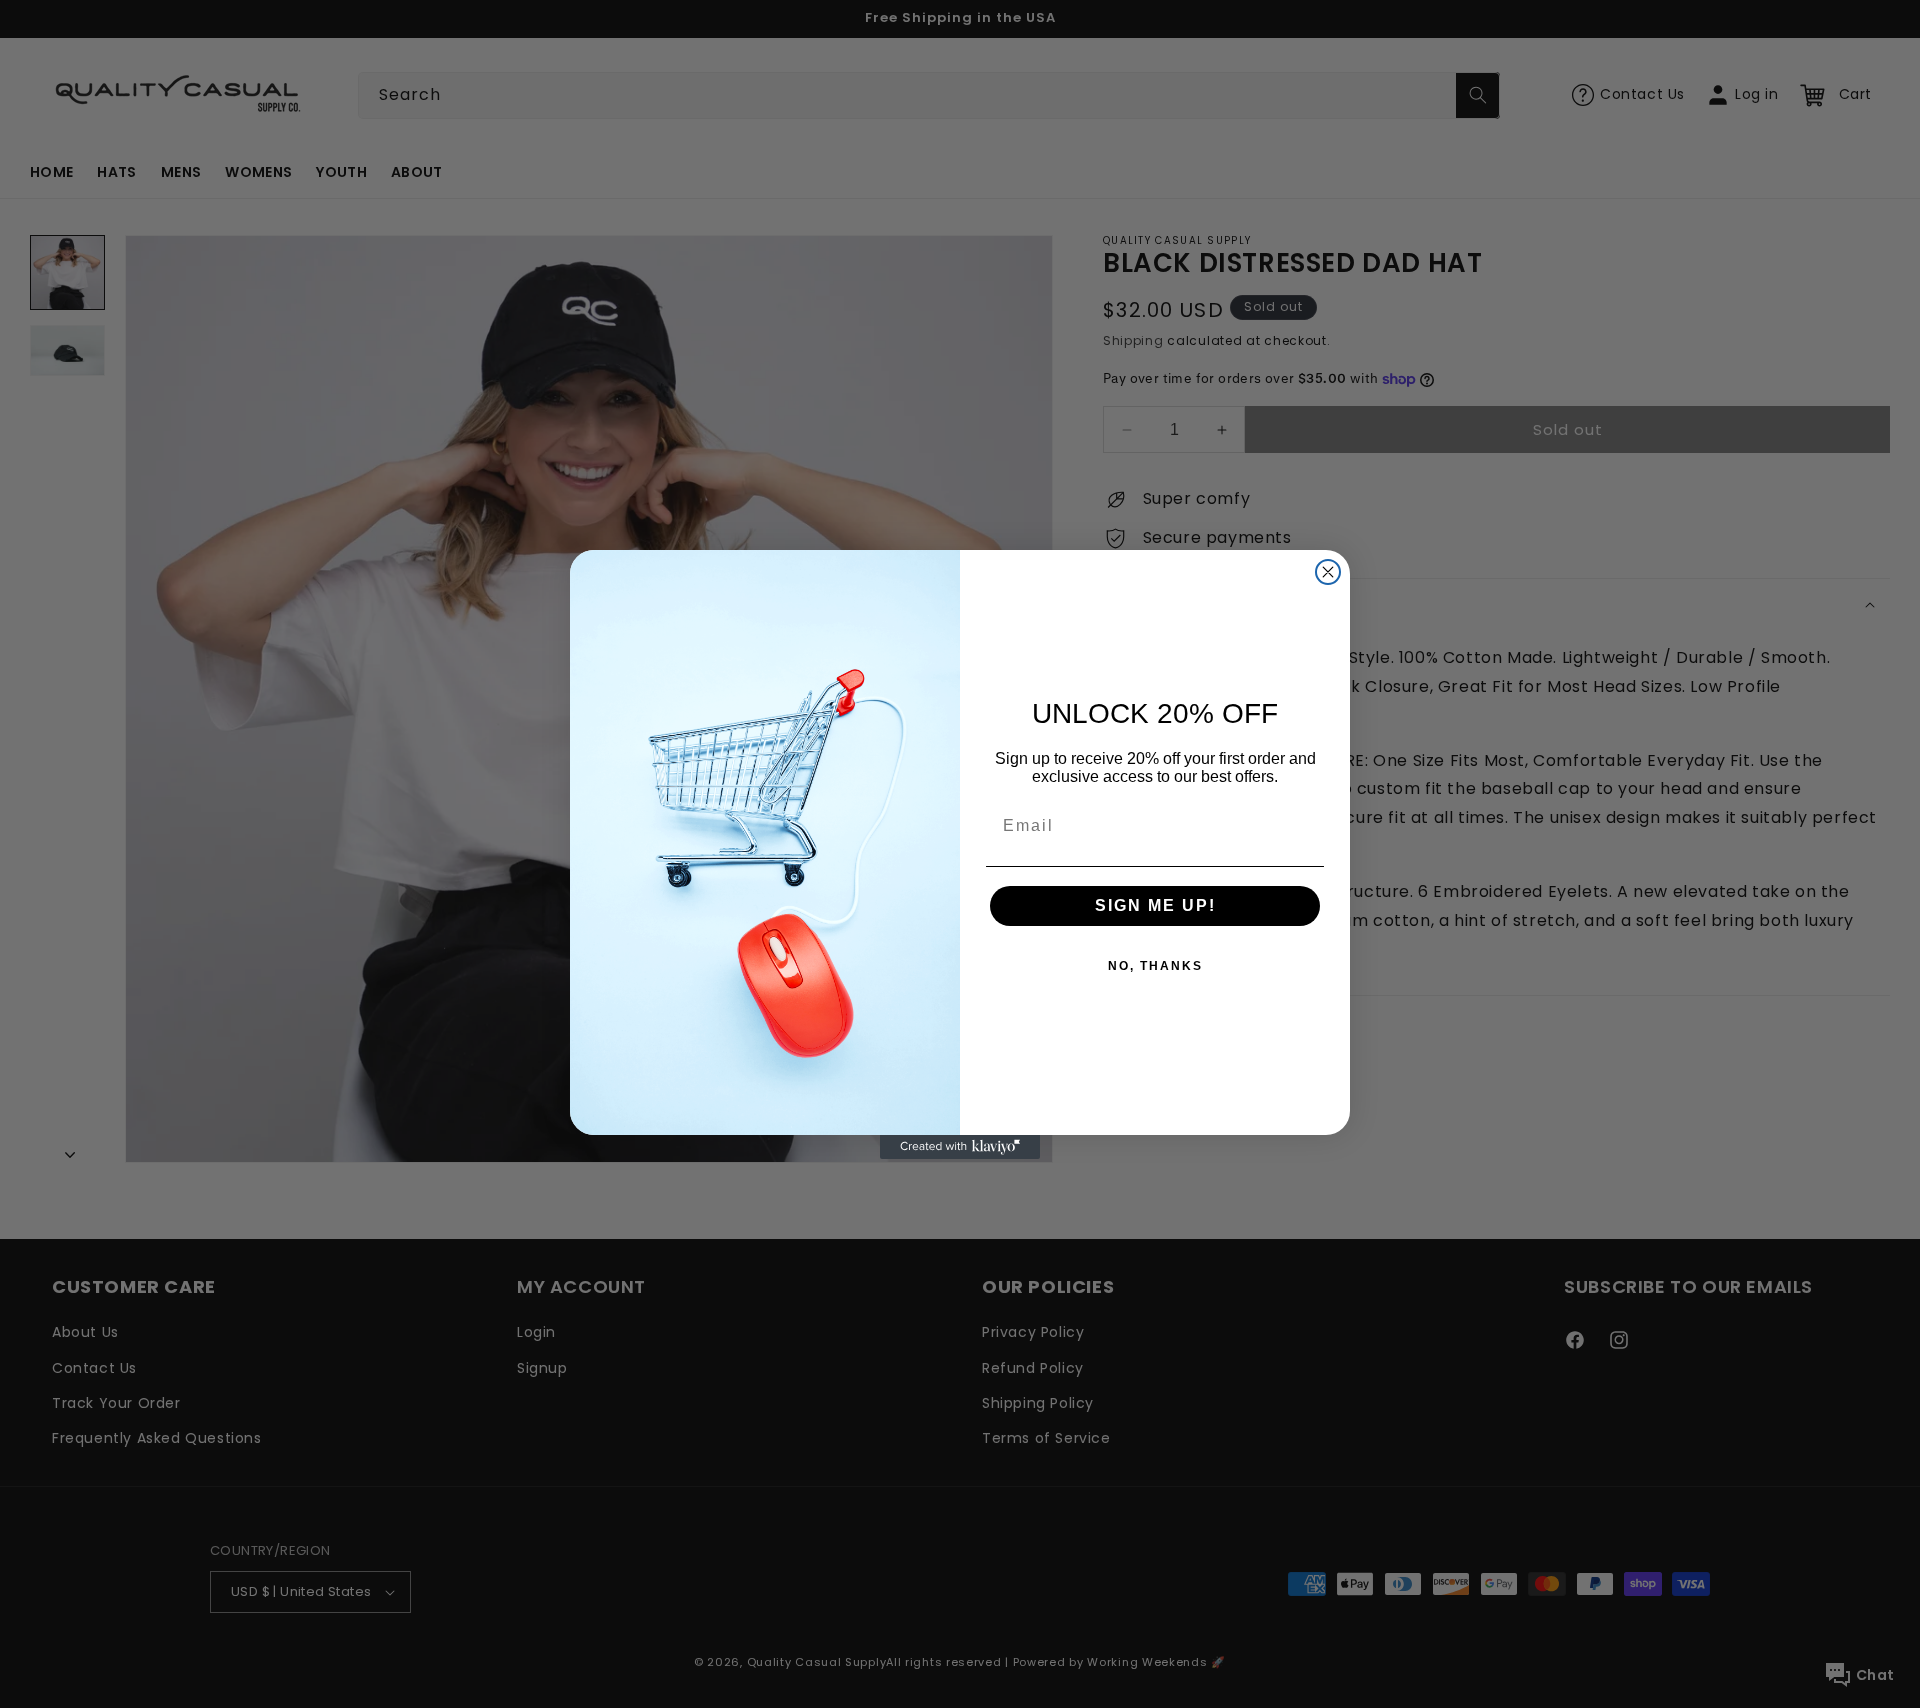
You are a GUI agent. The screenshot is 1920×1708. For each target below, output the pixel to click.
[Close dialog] (1328, 572)
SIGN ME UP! (1155, 905)
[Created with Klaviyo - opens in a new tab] (960, 1147)
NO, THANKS (1155, 966)
